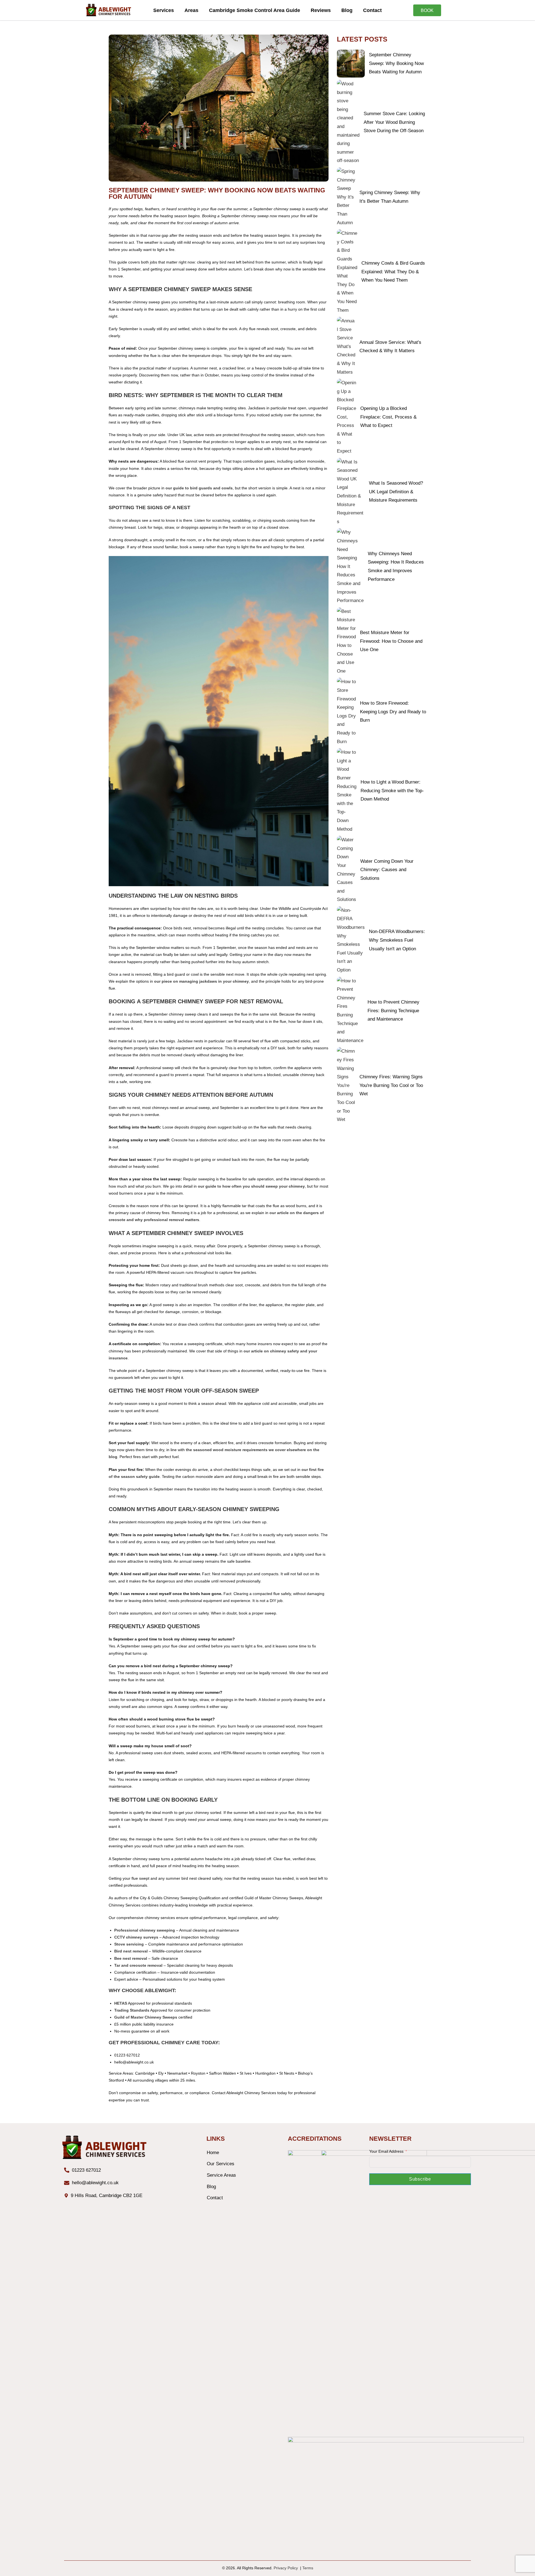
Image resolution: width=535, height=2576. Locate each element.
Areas (191, 10)
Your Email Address (386, 2151)
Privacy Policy (287, 2568)
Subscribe (420, 2179)
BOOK (427, 10)
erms (309, 2568)
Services (164, 10)
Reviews (321, 10)
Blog (347, 10)
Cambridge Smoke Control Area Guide (255, 10)
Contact (372, 10)
